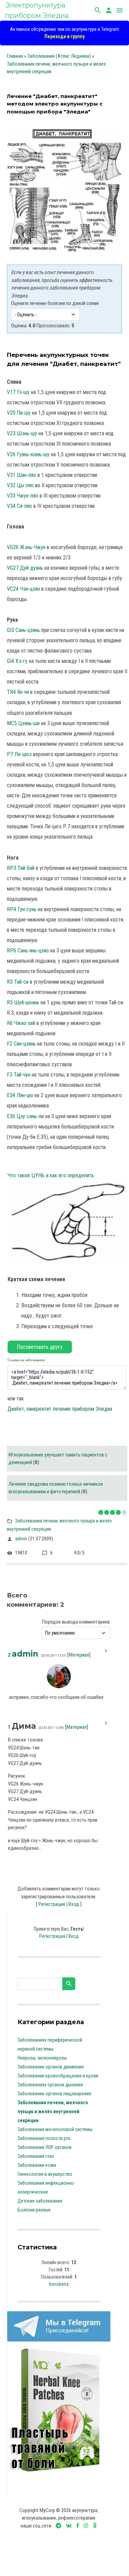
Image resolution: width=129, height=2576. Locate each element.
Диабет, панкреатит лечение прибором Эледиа (60, 1409)
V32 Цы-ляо (20, 485)
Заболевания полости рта (44, 2138)
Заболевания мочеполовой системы (55, 2129)
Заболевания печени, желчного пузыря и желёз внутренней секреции (53, 2111)
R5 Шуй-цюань (23, 1002)
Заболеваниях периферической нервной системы (50, 2044)
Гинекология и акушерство (45, 2174)
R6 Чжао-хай (21, 1023)
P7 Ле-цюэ (19, 754)
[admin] (59, 1682)
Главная (15, 56)
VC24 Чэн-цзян (23, 589)
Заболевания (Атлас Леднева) (59, 56)
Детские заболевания (40, 2201)
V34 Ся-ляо (19, 506)
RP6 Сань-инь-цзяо (28, 951)
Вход (74, 1904)
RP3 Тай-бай (21, 868)
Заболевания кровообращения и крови (58, 2076)
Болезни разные (34, 2210)
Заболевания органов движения (51, 2067)
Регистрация (52, 1904)
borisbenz (59, 2284)
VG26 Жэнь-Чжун (26, 547)
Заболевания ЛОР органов (45, 2147)
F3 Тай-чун (19, 1075)
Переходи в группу (64, 36)
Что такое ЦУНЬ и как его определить (51, 1175)
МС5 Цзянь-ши (23, 723)
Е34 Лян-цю (20, 1095)
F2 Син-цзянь (21, 1044)
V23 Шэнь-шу (22, 433)
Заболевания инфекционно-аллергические (46, 2187)
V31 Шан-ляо (21, 475)
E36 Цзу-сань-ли (25, 1116)
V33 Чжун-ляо (23, 496)
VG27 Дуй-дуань (25, 568)
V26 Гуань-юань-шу (28, 454)
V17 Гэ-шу (18, 392)
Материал (79, 1655)
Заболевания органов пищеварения (54, 2094)
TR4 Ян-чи (18, 692)
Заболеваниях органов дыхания (50, 2085)
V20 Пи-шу (19, 413)
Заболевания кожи (37, 2165)
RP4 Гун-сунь (22, 909)
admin (21, 1539)
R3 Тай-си (18, 982)
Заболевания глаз (36, 2156)
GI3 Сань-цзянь (23, 630)
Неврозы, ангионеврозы (42, 2058)
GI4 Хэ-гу (17, 661)
